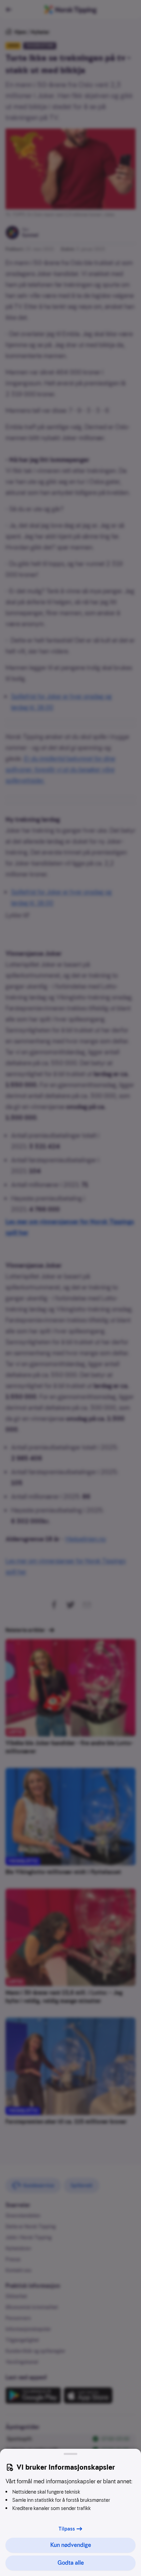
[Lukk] (70, 2454)
